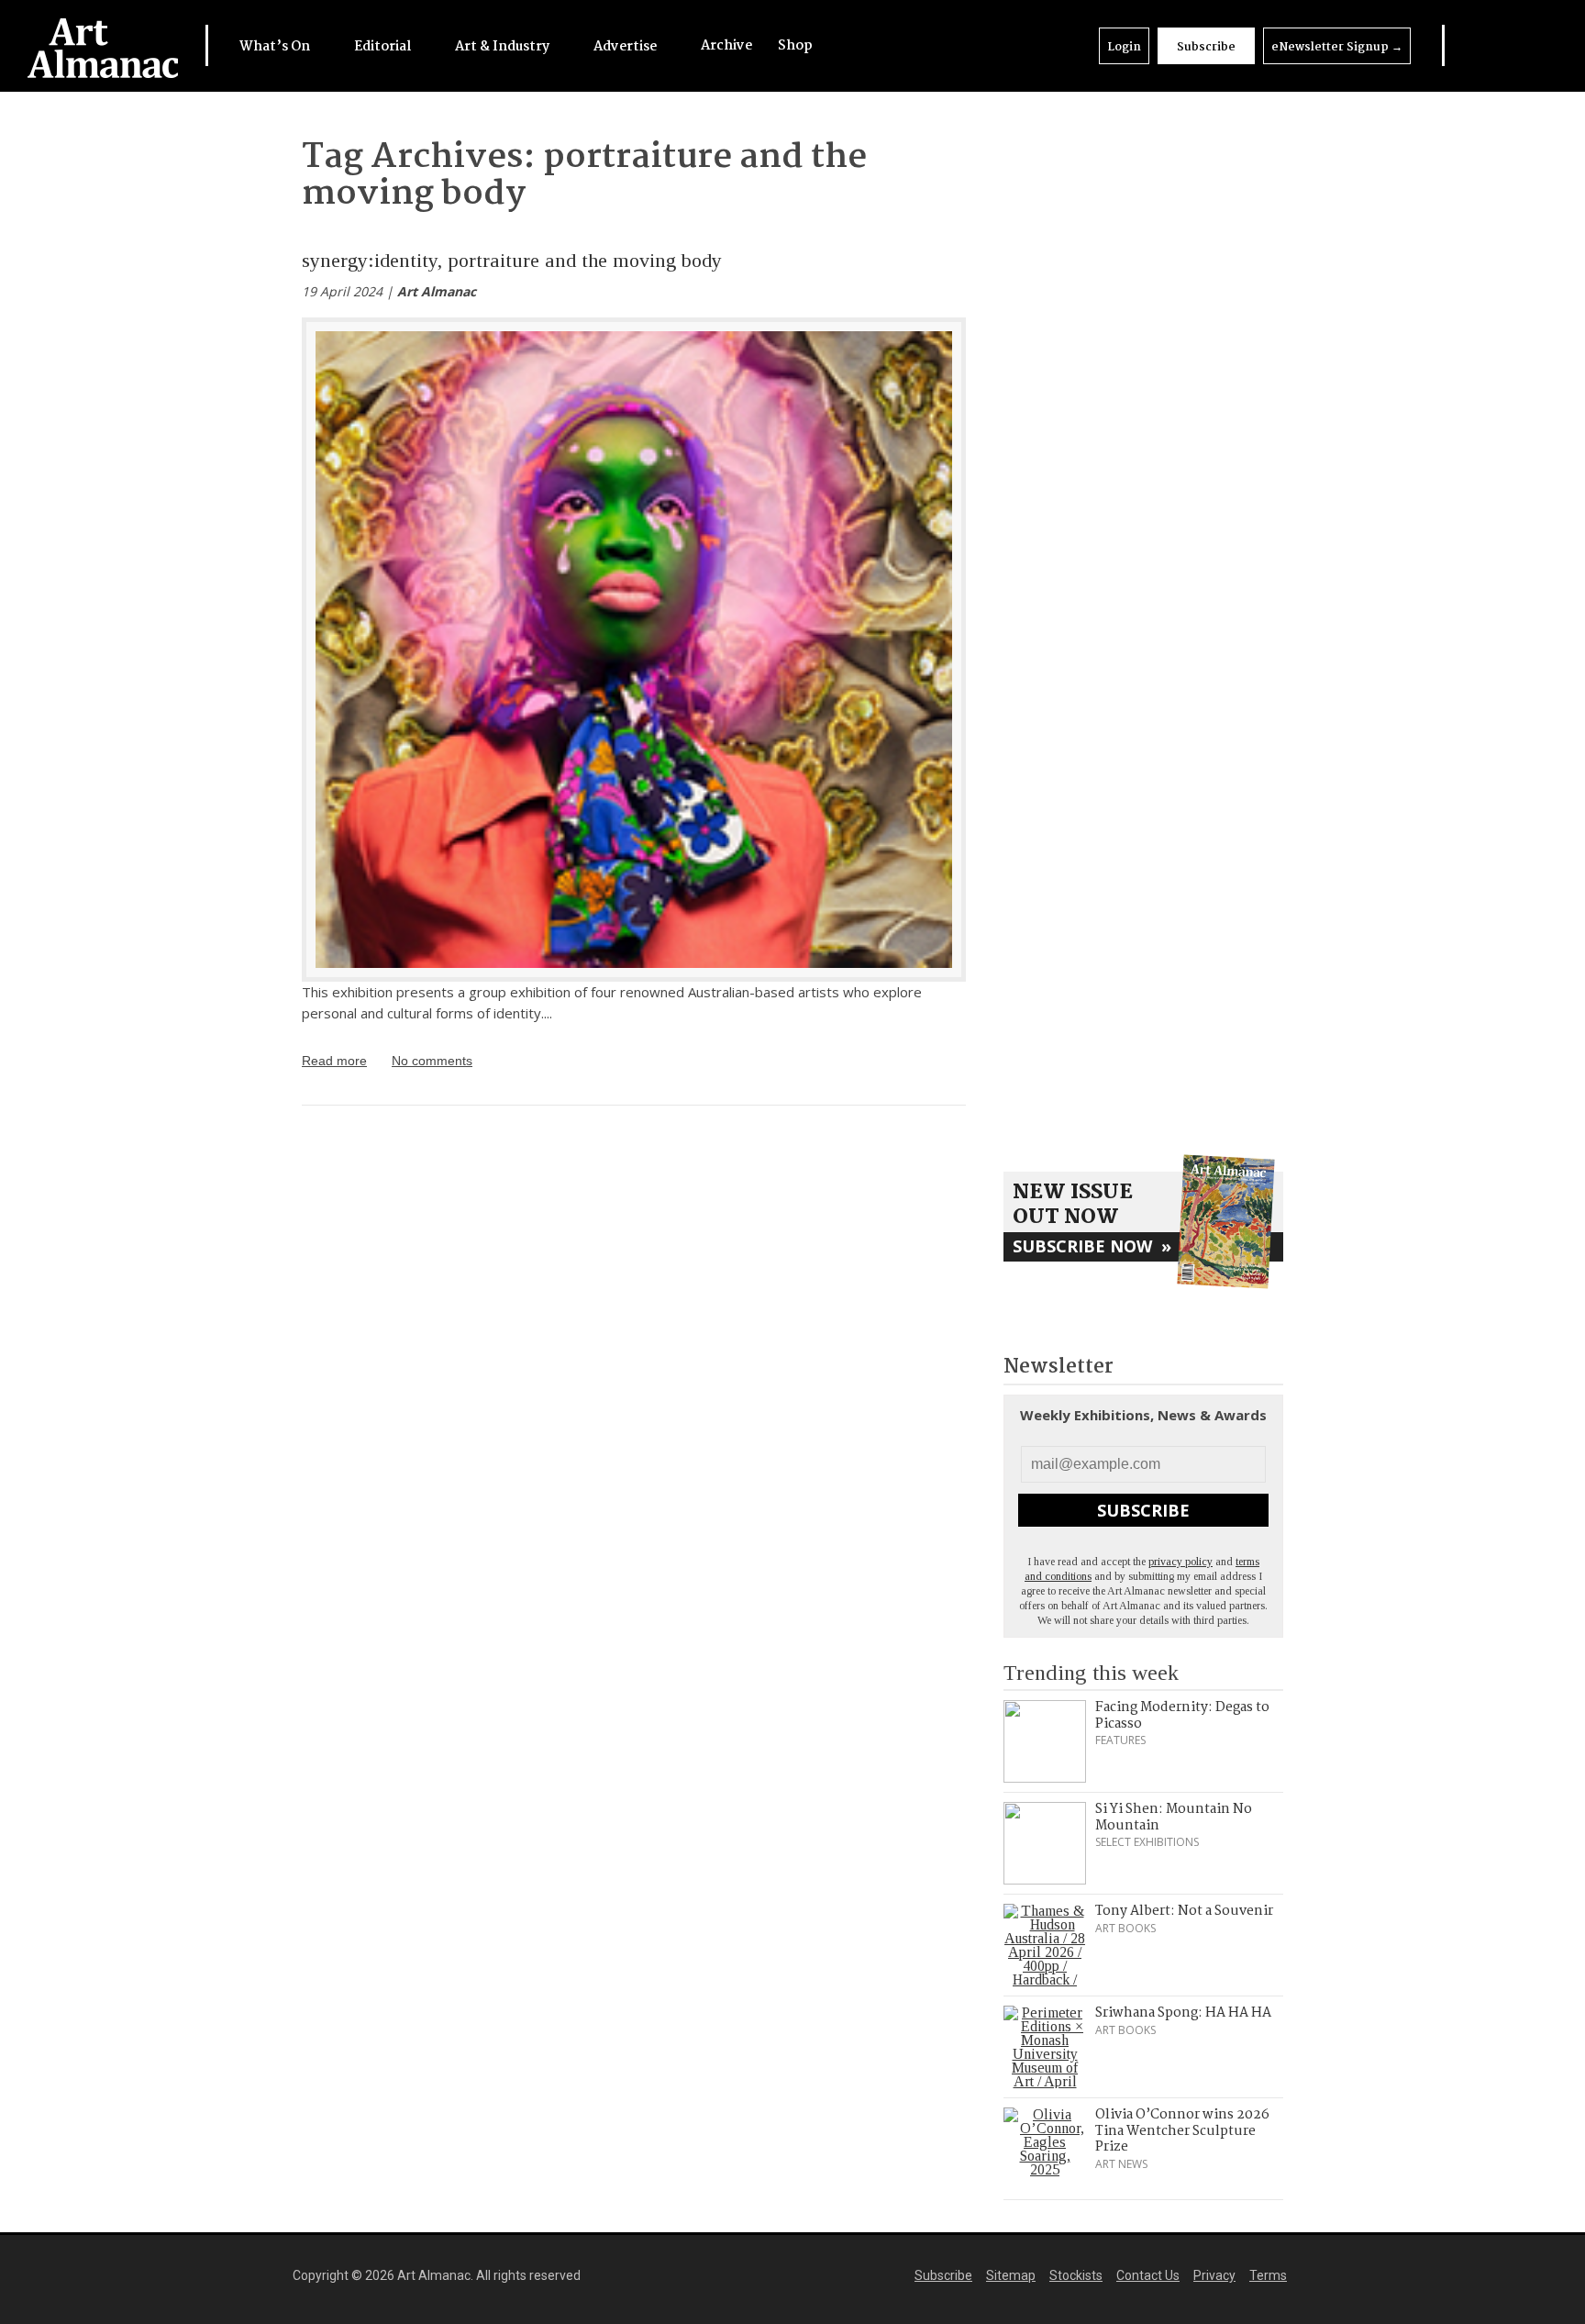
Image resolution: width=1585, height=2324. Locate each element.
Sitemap (1011, 2275)
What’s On (276, 47)
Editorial (384, 47)
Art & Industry (504, 47)
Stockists (1076, 2275)
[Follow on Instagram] (1512, 45)
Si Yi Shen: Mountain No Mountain (1174, 1818)
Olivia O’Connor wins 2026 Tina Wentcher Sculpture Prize (1182, 2131)
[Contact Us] (1536, 45)
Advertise (626, 47)
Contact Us (1148, 2275)
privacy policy (1180, 1562)
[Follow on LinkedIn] (1464, 45)
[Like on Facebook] (1488, 45)
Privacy (1214, 2275)
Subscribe (1206, 47)
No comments (432, 1061)
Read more (334, 1061)
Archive (726, 46)
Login (1124, 47)
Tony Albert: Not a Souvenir (1184, 1911)
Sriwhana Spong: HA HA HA (1183, 2013)
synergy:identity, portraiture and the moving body (512, 260)
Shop (795, 46)
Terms (1268, 2275)
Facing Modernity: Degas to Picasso (1182, 1716)
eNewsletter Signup (1337, 47)
